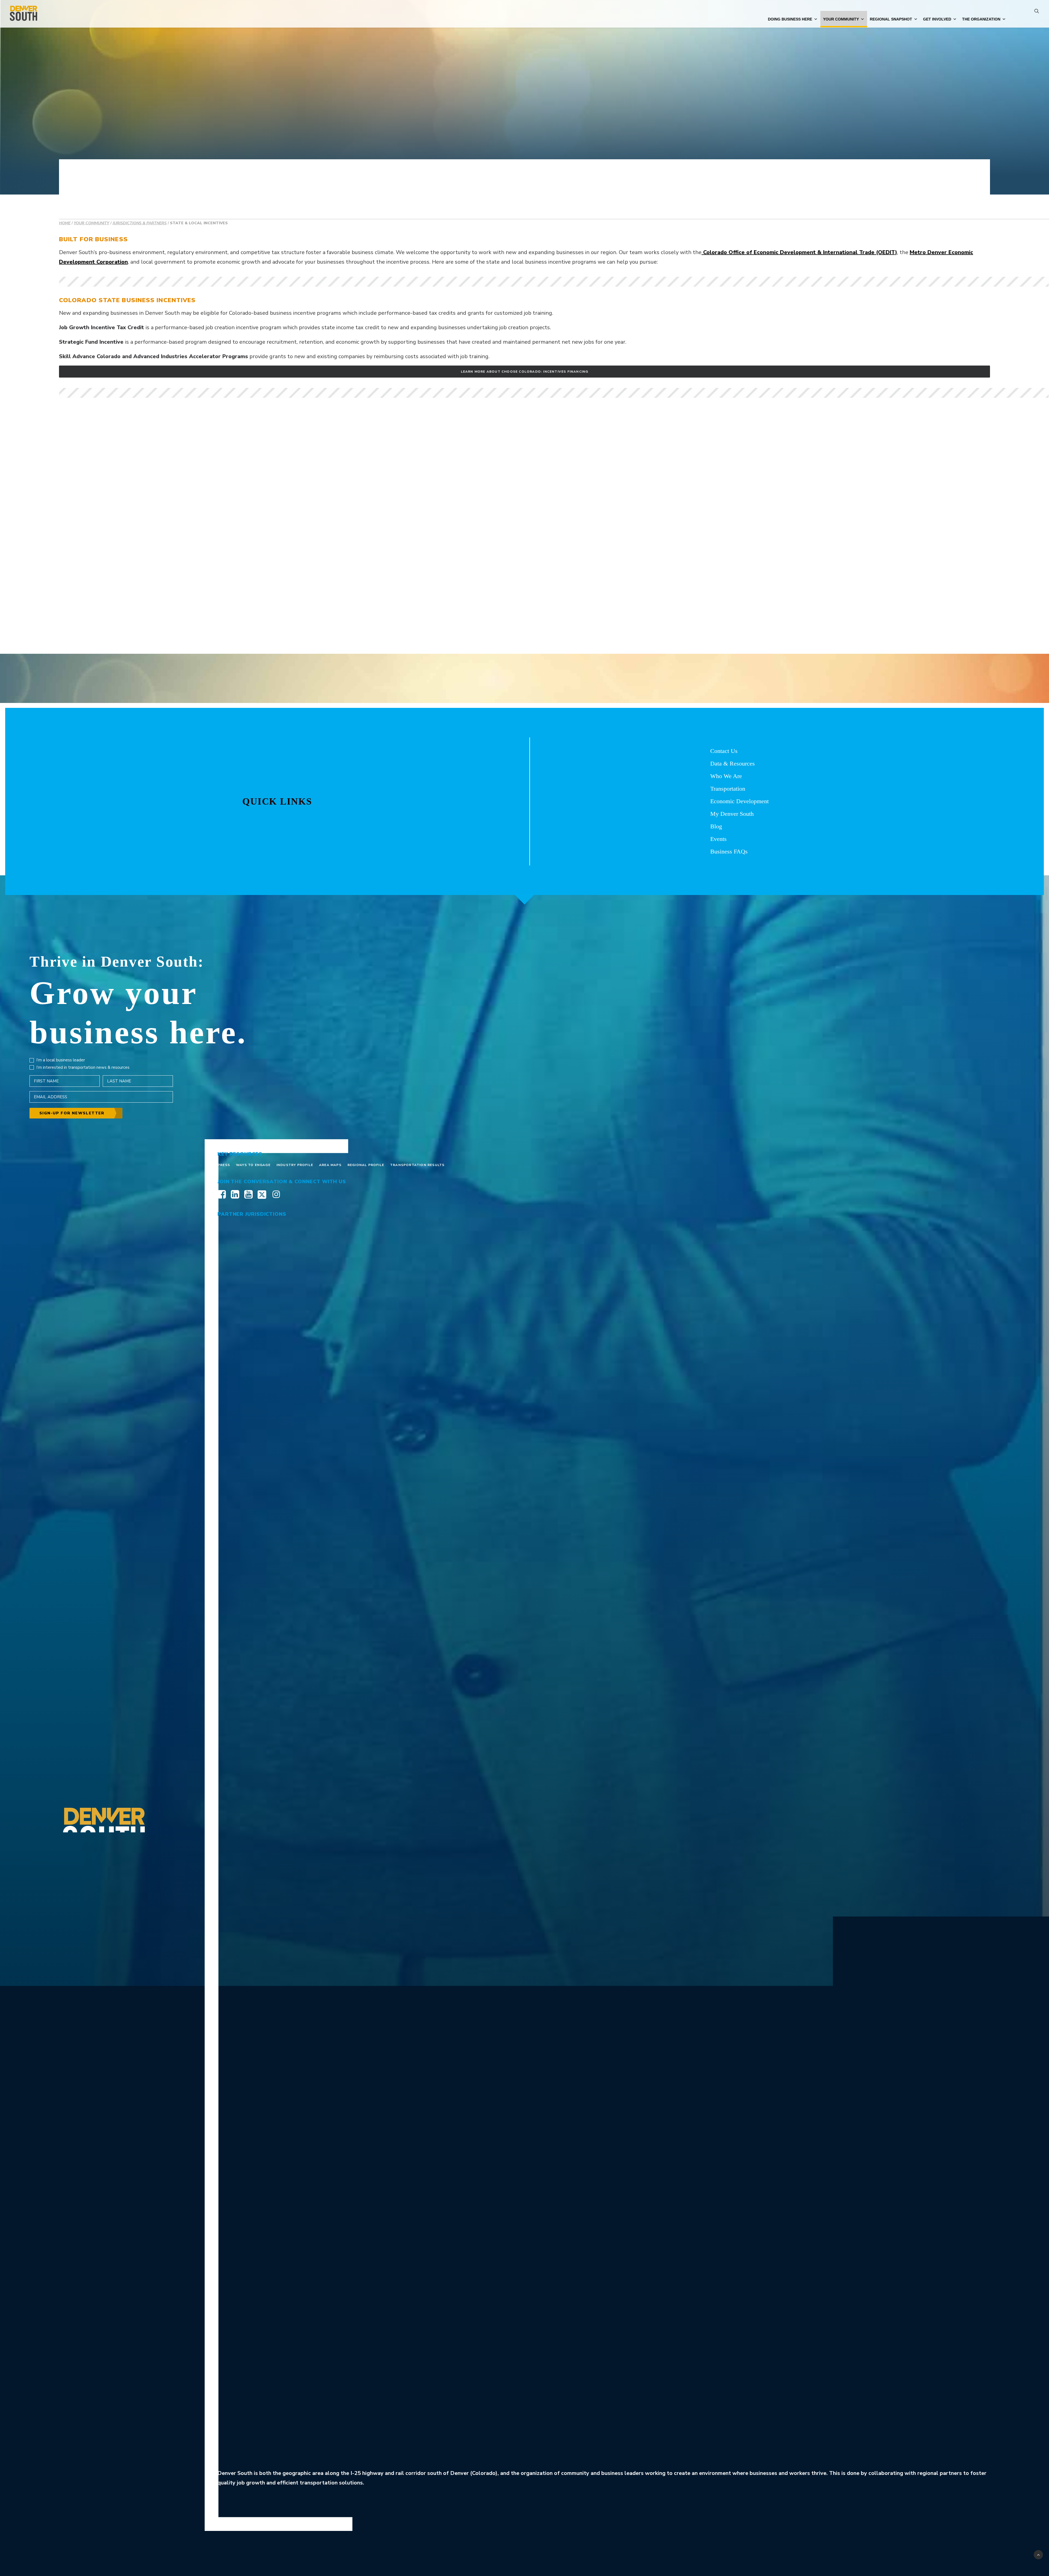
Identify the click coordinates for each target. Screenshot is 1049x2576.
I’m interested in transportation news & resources (83, 1067)
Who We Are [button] (726, 776)
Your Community (841, 19)
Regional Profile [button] (366, 1165)
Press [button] (224, 1165)
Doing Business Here (790, 19)
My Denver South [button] (732, 814)
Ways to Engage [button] (253, 1165)
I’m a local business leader (61, 1060)
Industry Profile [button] (295, 1165)
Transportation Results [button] (417, 1165)
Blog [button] (716, 826)
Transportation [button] (728, 789)
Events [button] (718, 839)
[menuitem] (1037, 14)
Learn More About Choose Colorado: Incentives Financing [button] (525, 372)
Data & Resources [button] (733, 763)
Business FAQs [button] (729, 851)
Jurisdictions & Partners (140, 223)
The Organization (981, 19)
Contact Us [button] (724, 751)
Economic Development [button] (739, 801)
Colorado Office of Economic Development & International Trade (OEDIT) (799, 252)
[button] (1037, 14)
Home (65, 223)
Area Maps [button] (330, 1165)
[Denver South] (23, 14)
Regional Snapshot (891, 19)
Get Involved (937, 19)
